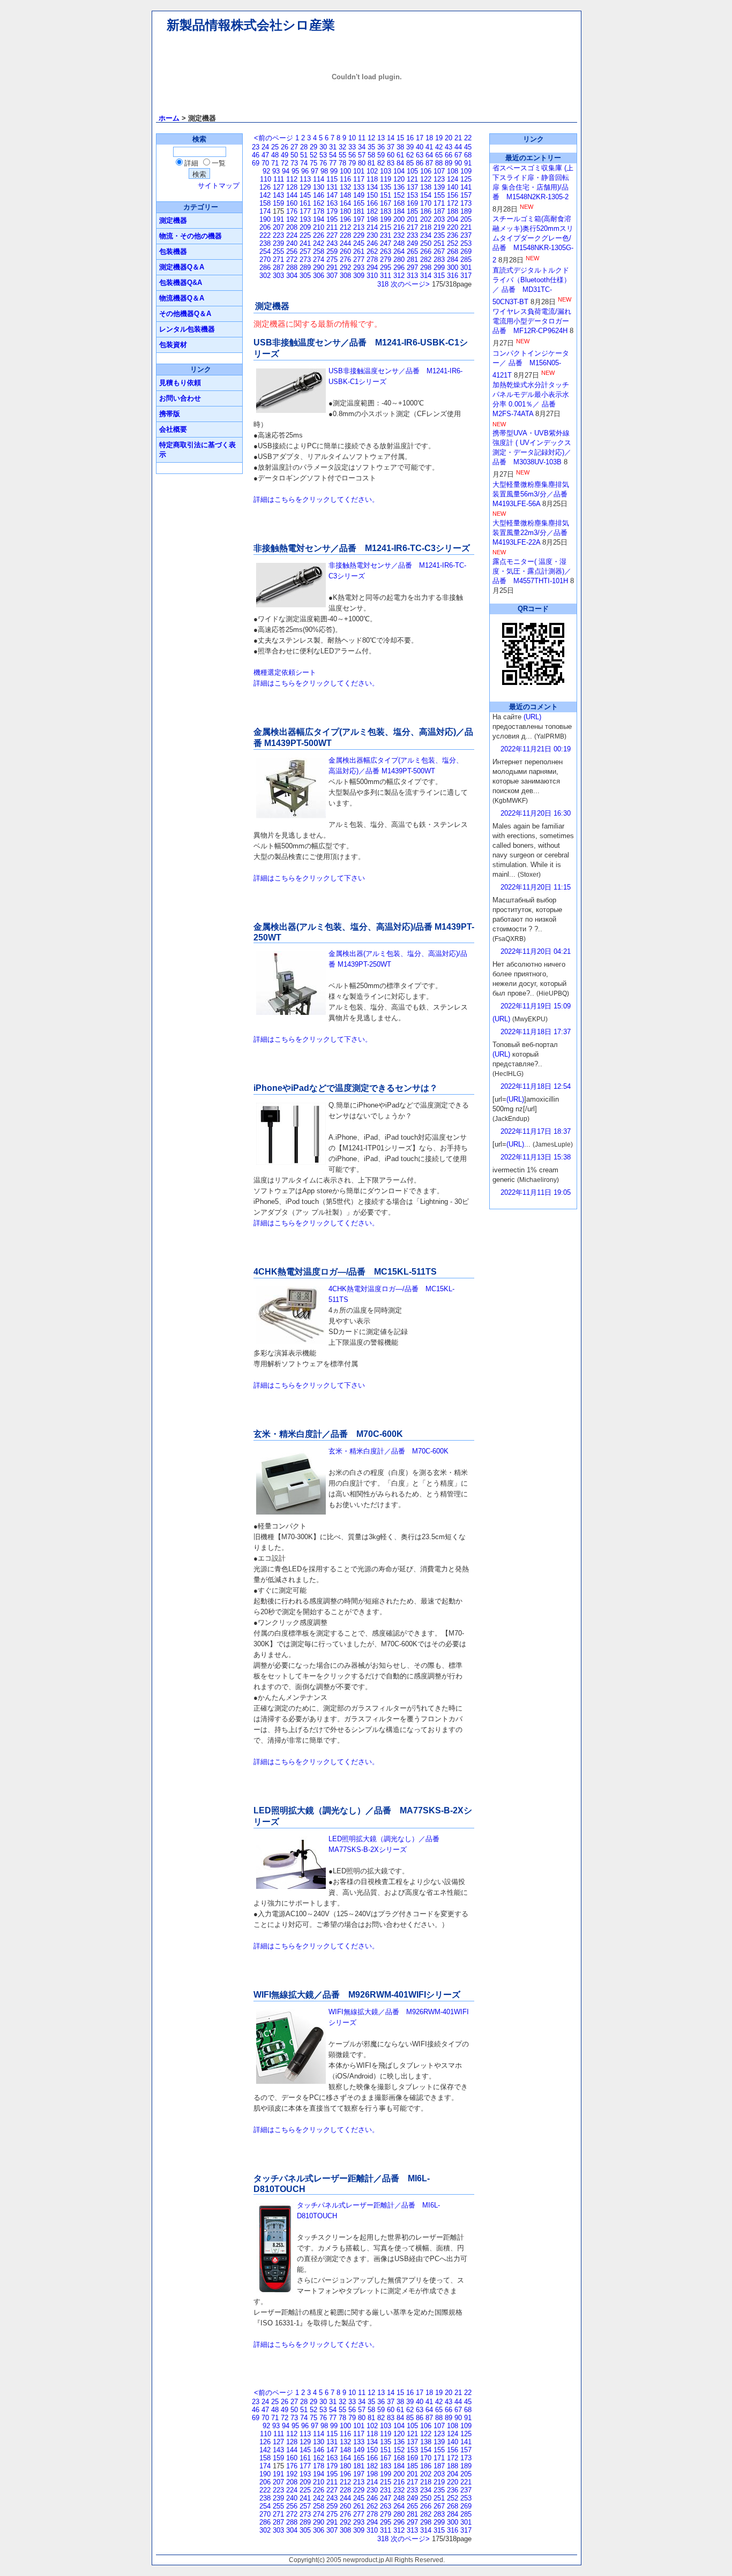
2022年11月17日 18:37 (536, 1131)
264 (399, 251)
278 (372, 259)
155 (439, 195)
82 (381, 163)
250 (426, 243)
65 (439, 155)
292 (345, 268)
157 (466, 195)
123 (439, 179)
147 (332, 195)
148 (345, 195)
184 (399, 211)
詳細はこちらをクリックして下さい (309, 878)
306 (319, 276)
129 (305, 187)
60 (391, 155)
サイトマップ (219, 186)
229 (359, 235)
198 (372, 219)
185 (412, 211)
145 (305, 195)
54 (333, 155)
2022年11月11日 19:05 (536, 1192)
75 (313, 163)
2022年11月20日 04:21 (536, 951)
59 (381, 155)
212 (345, 227)
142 (265, 195)
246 (372, 243)
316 (453, 276)
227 (332, 235)
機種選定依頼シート (285, 672)
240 (292, 243)
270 (265, 259)
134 (372, 187)
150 (372, 195)
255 (278, 251)
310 (372, 276)
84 (400, 163)
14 (391, 138)
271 (278, 259)
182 (372, 211)
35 (371, 147)
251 (439, 243)
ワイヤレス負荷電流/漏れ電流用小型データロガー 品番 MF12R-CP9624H (532, 321)
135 (386, 187)
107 (439, 171)
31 (333, 147)
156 (453, 195)
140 (453, 187)
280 (399, 259)
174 (265, 211)
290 (319, 268)
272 (292, 259)
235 (439, 235)
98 (324, 171)
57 (362, 155)
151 (386, 195)
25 (275, 147)
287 (278, 268)
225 (305, 235)
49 (285, 155)
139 (439, 187)
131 (332, 187)
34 (362, 147)
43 (449, 147)
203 (439, 219)
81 (371, 163)
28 (304, 147)
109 (466, 171)
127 (278, 187)
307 (332, 276)
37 (391, 147)
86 (420, 163)
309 (359, 276)
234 (426, 235)
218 (426, 227)
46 (256, 155)
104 (399, 171)
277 (359, 259)
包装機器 (173, 251)
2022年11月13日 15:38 (536, 1157)
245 (359, 243)
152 (399, 195)
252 (453, 243)
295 (386, 268)
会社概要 (173, 429)
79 (352, 163)
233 (412, 235)
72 (285, 163)
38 (400, 147)
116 (345, 179)
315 (439, 276)
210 (319, 227)
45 (468, 147)
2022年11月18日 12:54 (536, 1086)
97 (315, 171)
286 (265, 268)
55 (342, 155)
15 (400, 138)
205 (466, 219)
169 (412, 203)
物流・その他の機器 (191, 236)
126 (265, 187)
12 (371, 138)
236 (453, 235)
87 (429, 163)
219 (439, 227)
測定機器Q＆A (182, 267)
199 (386, 219)
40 (420, 147)
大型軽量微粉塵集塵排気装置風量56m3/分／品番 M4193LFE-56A (533, 494)
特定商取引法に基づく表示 (197, 450)
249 (412, 243)
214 (372, 227)
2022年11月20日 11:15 (536, 887)
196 (345, 219)
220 (453, 227)
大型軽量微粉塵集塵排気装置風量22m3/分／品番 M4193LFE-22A (533, 533)
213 (359, 227)
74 (304, 163)
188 (453, 211)
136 (399, 187)
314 (426, 276)
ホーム (169, 118)
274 (319, 259)
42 (439, 147)
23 (256, 147)
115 (332, 179)
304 (292, 276)
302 (265, 276)
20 (449, 138)
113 (305, 179)
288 (292, 268)
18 (429, 138)
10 (352, 138)
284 (453, 259)
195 (332, 219)
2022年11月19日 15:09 (536, 1006)
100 (345, 171)
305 (305, 276)
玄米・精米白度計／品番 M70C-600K (389, 1451)
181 (359, 211)
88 (439, 163)
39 (410, 147)
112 (292, 179)
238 (265, 243)
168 (399, 203)
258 (319, 251)
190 (265, 219)
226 (319, 235)
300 (453, 268)
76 (323, 163)
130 (319, 187)
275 (332, 259)
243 (332, 243)
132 (345, 187)
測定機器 (173, 220)
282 (426, 259)
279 (386, 259)
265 (412, 251)
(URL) (532, 717)
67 (458, 155)
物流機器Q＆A (182, 298)
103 (386, 171)
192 (292, 219)
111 (279, 179)
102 (372, 171)
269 (466, 251)
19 (439, 138)
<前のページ (274, 138)
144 (292, 195)
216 (399, 227)
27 (294, 147)
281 (412, 259)
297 (412, 268)
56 (352, 155)
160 (292, 203)
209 (305, 227)
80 (362, 163)
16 (410, 138)
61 (400, 155)
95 (295, 171)
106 (426, 171)
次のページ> (410, 284)
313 (412, 276)
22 (468, 138)
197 (359, 219)
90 (458, 163)
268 (453, 251)
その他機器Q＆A (185, 314)
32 (342, 147)
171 (439, 203)
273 (305, 259)
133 (359, 187)
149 (359, 195)
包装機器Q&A (181, 283)
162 (319, 203)
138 (426, 187)
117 (359, 179)
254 (265, 251)
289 (305, 268)
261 (359, 251)
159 (278, 203)
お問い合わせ (180, 398)
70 (265, 163)
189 (466, 211)
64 (429, 155)
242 (319, 243)
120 (399, 179)
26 (285, 147)
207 (278, 227)
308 (345, 276)
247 (386, 243)
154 (426, 195)
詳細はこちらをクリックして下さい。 (313, 1039)
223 (278, 235)
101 (359, 171)
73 (294, 163)
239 (278, 243)
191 (278, 219)
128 (292, 187)
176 (292, 211)
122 (426, 179)
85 (410, 163)
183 (386, 211)
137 (412, 187)
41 (429, 147)
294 (372, 268)
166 (372, 203)
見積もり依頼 (180, 383)
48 (275, 155)
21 (458, 138)
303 (278, 276)
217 (412, 227)
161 (305, 203)
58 (371, 155)
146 (319, 195)
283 (439, 259)
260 (345, 251)
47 (265, 155)
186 (426, 211)
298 (426, 268)
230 (372, 235)
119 (386, 179)
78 (342, 163)
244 (345, 243)
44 (458, 147)
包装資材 (173, 345)
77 (333, 163)
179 (332, 211)
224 (292, 235)
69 (256, 163)
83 (391, 163)
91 (468, 163)
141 (466, 187)
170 (426, 203)
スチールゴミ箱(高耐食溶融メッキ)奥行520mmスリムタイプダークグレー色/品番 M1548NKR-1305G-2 (533, 239)
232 (399, 235)
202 (426, 219)
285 (466, 259)
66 (449, 155)
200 (399, 219)
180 (345, 211)
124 (453, 179)
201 (412, 219)
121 (412, 179)
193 (305, 219)
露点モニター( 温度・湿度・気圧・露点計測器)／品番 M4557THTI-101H (532, 571)
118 (372, 179)
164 (345, 203)
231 (386, 235)
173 (466, 203)
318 (383, 284)
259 (332, 251)
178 (319, 211)
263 (386, 251)
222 (265, 235)
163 (332, 203)
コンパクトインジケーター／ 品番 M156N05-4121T (531, 364)
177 (305, 211)
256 (292, 251)
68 (468, 155)
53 (323, 155)
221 (466, 227)
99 (334, 171)
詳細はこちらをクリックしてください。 (316, 499)
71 (275, 163)
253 (466, 243)
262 (372, 251)
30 (323, 147)
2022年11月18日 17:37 (536, 1032)
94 (286, 171)
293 (359, 268)
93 (276, 171)
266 (426, 251)
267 (439, 251)
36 (381, 147)
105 (412, 171)
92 (266, 171)
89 (449, 163)
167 (386, 203)
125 (466, 179)
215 (386, 227)
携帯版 (170, 414)
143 (278, 195)
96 (305, 171)
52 (313, 155)
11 (362, 138)
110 (266, 179)
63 (420, 155)
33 (352, 147)
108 (453, 171)
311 (386, 276)
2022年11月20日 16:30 (536, 813)
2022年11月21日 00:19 (536, 749)
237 (466, 235)
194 (319, 219)
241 (305, 243)
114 (319, 179)
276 (345, 259)
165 (359, 203)
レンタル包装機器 (187, 329)
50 (294, 155)
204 (453, 219)
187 (439, 211)
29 (313, 147)
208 (292, 227)
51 (304, 155)
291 (332, 268)
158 (265, 203)
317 (466, 276)
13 (381, 138)
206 (265, 227)
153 (412, 195)
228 (345, 235)
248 (399, 243)
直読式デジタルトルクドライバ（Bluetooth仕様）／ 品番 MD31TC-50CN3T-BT (532, 286)
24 (265, 147)
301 (466, 268)
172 (453, 203)
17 (420, 138)
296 (399, 268)
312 (399, 276)
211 (332, 227)
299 (439, 268)
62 (410, 155)
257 (305, 251)
